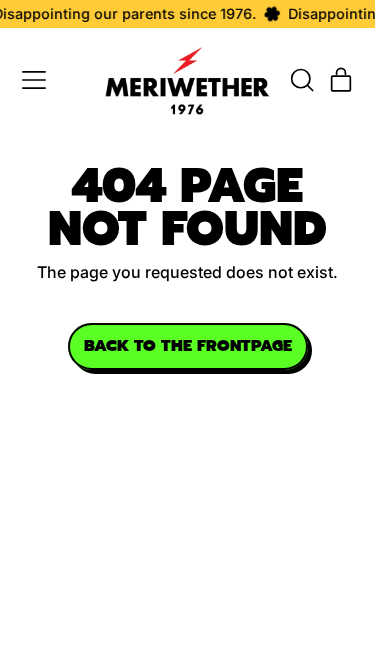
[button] (301, 80)
